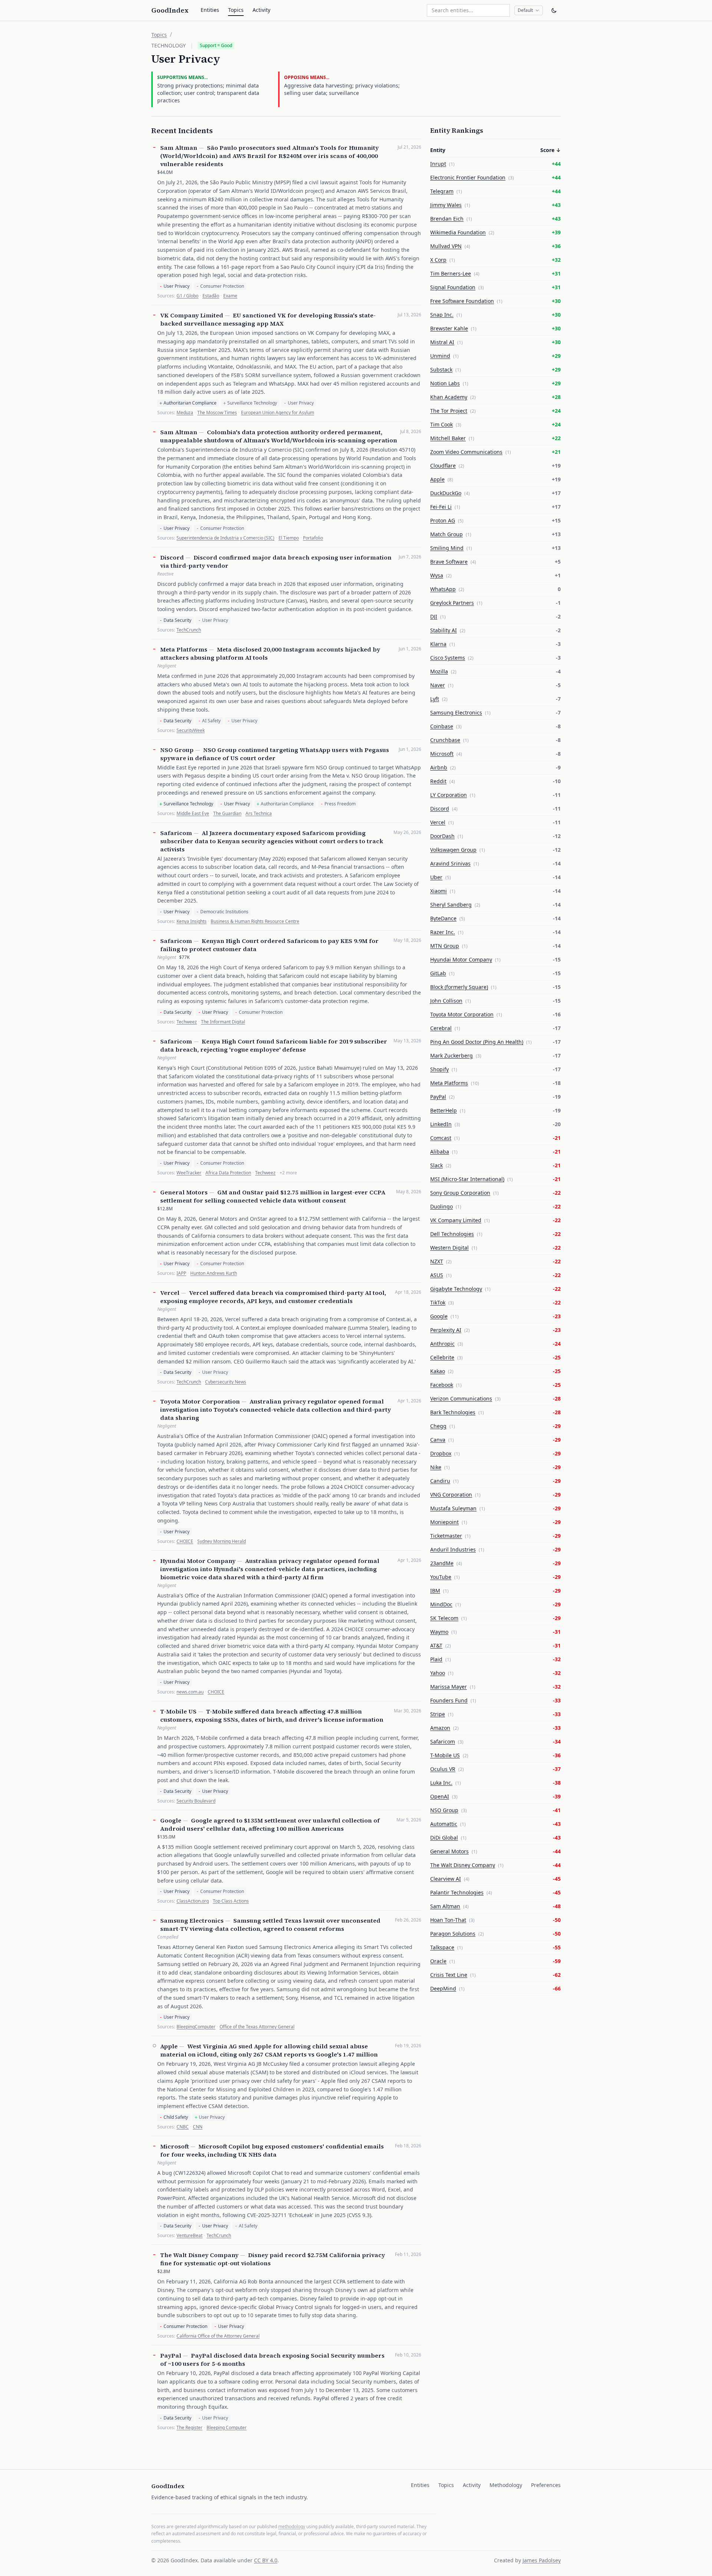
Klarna (438, 644)
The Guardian (227, 814)
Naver (438, 685)
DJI (434, 616)
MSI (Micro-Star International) (467, 1179)
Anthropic (442, 1344)
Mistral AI (442, 342)
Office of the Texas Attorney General (257, 2027)
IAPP (181, 1273)
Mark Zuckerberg (451, 1056)
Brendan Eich (447, 219)
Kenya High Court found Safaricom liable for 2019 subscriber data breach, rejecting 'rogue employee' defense (274, 1045)
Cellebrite (442, 1357)
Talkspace (442, 1947)
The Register (189, 2428)
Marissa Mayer (449, 1687)
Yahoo (438, 1673)
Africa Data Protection (228, 1173)
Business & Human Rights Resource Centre (255, 921)
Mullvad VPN (446, 246)
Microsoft (174, 2146)
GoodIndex (170, 10)
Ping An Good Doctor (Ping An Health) (477, 1042)
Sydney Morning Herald (222, 1541)
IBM (435, 1591)
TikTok (438, 1302)
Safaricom (176, 833)
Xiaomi (439, 891)
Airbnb (439, 767)
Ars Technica (259, 814)
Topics (236, 10)
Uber (436, 877)
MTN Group (445, 946)
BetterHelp (444, 1110)
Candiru (440, 1481)
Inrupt (438, 164)
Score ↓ (551, 150)
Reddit (438, 781)
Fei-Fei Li (441, 507)
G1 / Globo (187, 296)
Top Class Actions (231, 1901)
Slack (436, 1165)
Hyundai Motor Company (198, 1561)
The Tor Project (449, 411)
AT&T (436, 1645)
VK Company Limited (192, 315)
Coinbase (442, 726)
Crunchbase (445, 740)
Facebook (442, 1385)
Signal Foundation (453, 287)
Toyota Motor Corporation (200, 1401)
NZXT (437, 1261)
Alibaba (440, 1152)
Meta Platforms (184, 649)
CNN (198, 2127)
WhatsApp (443, 589)
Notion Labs (445, 383)
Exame (230, 296)
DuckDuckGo (446, 493)
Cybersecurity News (226, 1382)
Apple (169, 2046)
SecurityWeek (191, 730)
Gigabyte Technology (456, 1289)
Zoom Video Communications (466, 452)
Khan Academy (449, 397)
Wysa (437, 575)
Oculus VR (443, 1769)
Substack (441, 370)
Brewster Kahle (449, 328)
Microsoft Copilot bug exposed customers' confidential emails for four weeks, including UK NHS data (272, 2150)
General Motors (184, 1192)
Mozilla (439, 671)
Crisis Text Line (449, 1975)
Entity (438, 150)
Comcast (441, 1138)
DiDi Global (444, 1838)
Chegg (438, 1426)
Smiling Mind (447, 548)
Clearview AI (446, 1879)
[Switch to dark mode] (554, 10)
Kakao (438, 1371)
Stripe (438, 1714)
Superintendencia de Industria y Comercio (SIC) (225, 538)
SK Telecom (444, 1618)
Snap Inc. (442, 315)
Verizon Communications (461, 1399)
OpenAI (440, 1796)
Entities (210, 10)
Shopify (439, 1069)
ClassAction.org (193, 1901)
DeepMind (443, 1988)
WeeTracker (189, 1173)
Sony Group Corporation (460, 1193)
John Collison (446, 1001)
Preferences (546, 2485)
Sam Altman (179, 148)
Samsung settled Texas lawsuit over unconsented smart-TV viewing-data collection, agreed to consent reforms (270, 1924)
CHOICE (185, 1541)
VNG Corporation (451, 1495)
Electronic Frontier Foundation (468, 177)
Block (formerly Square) (459, 987)
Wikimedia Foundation (458, 232)
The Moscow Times (217, 413)
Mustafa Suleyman (453, 1508)
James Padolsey (542, 2560)
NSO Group (177, 750)
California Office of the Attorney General (218, 2336)
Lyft (435, 699)
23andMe (442, 1563)
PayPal (171, 2355)
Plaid (436, 1659)
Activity (261, 10)
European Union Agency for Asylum (278, 413)
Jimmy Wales (446, 205)
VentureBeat (189, 2236)
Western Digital (449, 1248)
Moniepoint (444, 1522)
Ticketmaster (446, 1536)
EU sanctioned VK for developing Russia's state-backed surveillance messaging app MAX (268, 319)
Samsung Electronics (192, 1920)
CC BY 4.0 (266, 2560)
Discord (172, 557)
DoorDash (442, 836)
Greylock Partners (452, 603)
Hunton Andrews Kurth (214, 1273)
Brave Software (449, 562)
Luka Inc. (441, 1783)
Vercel (170, 1293)
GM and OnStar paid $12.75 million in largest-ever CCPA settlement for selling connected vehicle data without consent (273, 1196)
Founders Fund (449, 1700)
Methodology (506, 2485)
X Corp (438, 260)
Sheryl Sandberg (451, 905)
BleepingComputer (196, 2027)
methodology (292, 2526)
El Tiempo (289, 538)
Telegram (442, 191)
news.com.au (190, 1692)
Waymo (439, 1632)
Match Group (446, 534)
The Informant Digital (223, 1022)
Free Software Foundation (462, 301)
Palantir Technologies (457, 1892)
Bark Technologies (453, 1412)
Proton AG (443, 520)
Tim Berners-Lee (451, 273)
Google (171, 1820)
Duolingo (441, 1206)
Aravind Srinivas (450, 863)
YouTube (441, 1577)
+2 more (288, 1173)
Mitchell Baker (448, 438)
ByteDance (443, 918)
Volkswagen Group (453, 850)
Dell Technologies (452, 1234)
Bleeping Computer (227, 2428)
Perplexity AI (446, 1330)
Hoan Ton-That (448, 1920)
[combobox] (468, 10)
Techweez (187, 1022)
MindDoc (441, 1604)
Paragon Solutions (453, 1934)
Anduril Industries (453, 1549)
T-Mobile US (178, 1711)
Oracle (438, 1961)
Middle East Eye (193, 814)
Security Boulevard (196, 1801)
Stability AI (444, 630)
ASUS (437, 1275)
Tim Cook (441, 424)
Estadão (211, 296)
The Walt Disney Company (199, 2255)
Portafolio (313, 538)
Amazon (440, 1728)
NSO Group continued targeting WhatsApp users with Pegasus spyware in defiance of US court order (275, 754)
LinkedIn (441, 1124)
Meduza (185, 413)
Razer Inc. (443, 932)
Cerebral (441, 1028)
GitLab (438, 973)
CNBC (183, 2127)
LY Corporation (449, 795)
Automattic (444, 1824)
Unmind (440, 356)
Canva (438, 1440)
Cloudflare (443, 466)
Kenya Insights (192, 921)
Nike (436, 1467)
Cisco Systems (448, 658)
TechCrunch (189, 630)
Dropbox (441, 1453)
